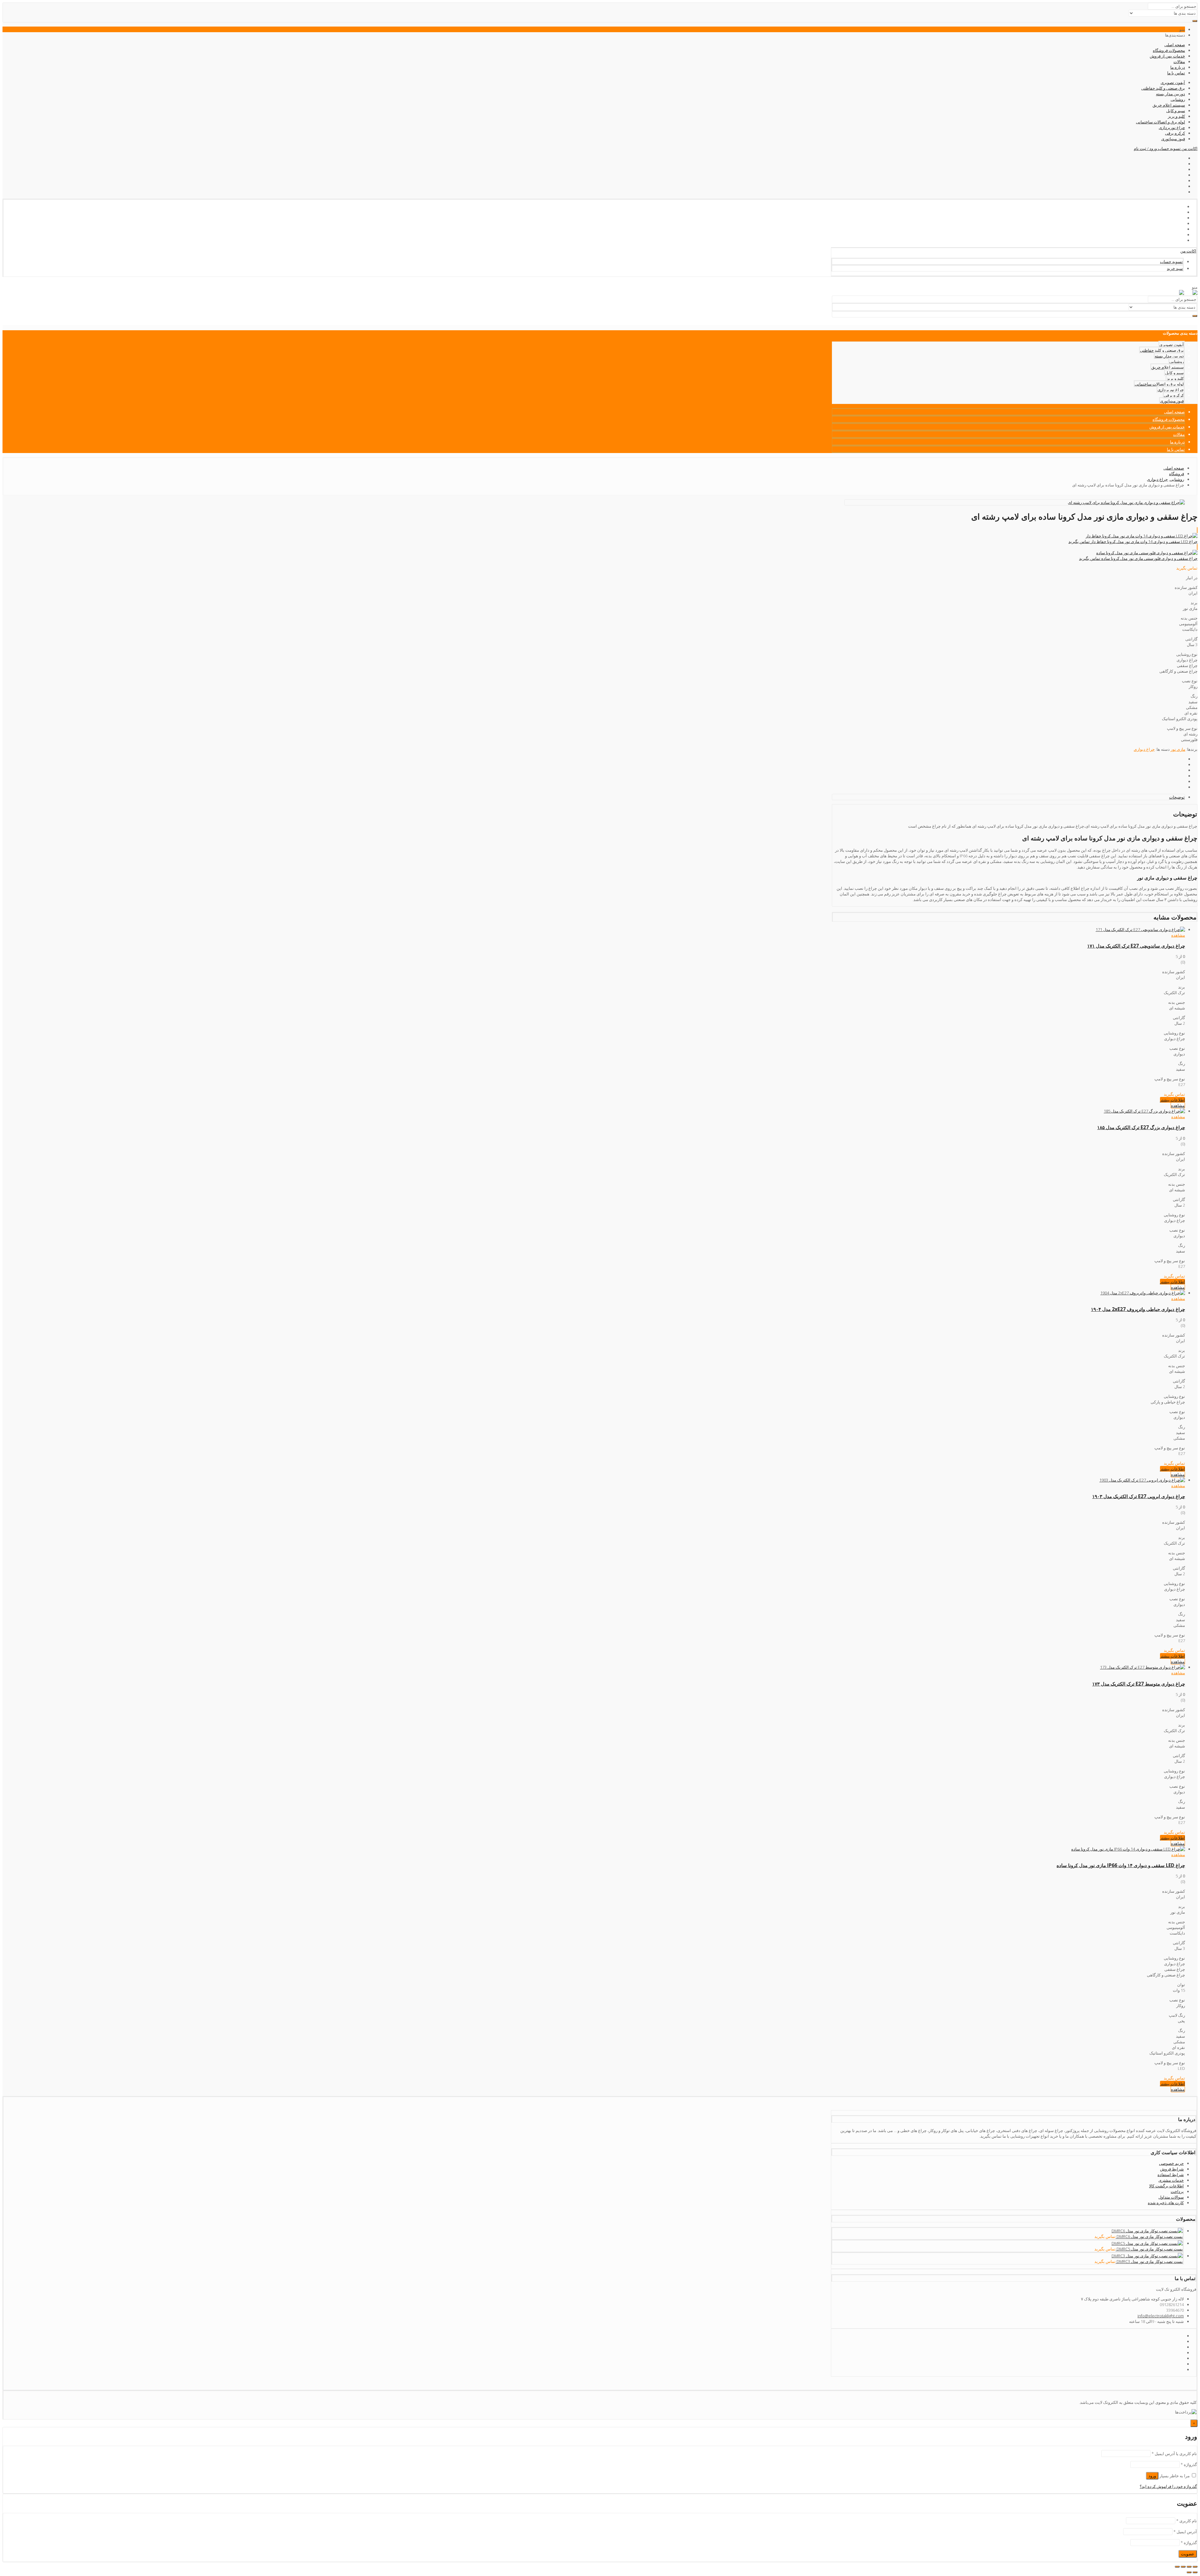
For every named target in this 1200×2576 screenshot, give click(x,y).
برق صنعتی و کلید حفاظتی (1163, 88)
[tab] (1008, 797)
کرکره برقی (1175, 133)
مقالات (1179, 62)
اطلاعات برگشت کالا (1166, 2186)
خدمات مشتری (1171, 2180)
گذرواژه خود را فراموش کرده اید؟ (1168, 2486)
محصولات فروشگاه (1169, 50)
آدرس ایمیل (1185, 2532)
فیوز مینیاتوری (1173, 139)
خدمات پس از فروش (1167, 56)
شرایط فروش (1172, 2169)
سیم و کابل (1176, 111)
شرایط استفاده (1171, 2175)
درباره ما (1178, 67)
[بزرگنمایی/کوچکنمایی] (1177, 2567)
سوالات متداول (1171, 2197)
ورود (1152, 2476)
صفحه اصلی (1175, 45)
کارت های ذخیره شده (1166, 2203)
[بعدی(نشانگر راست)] (1189, 2572)
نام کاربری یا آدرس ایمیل (1174, 2454)
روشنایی (1178, 99)
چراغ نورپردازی (1172, 127)
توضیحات (1177, 797)
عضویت (1188, 2554)
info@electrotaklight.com (1161, 2316)
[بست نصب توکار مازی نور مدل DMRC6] (1147, 2231)
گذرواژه (1189, 2464)
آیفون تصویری (1173, 82)
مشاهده (1178, 935)
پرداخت (1177, 2191)
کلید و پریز (1176, 116)
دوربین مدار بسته (1170, 94)
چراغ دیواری (1144, 749)
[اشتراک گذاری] (1189, 2567)
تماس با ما (1176, 73)
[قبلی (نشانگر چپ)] (1195, 2572)
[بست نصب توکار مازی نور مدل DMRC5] (1147, 2243)
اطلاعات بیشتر (1172, 1100)
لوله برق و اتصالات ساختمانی (1160, 122)
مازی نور (1178, 749)
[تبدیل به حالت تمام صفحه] (1183, 2567)
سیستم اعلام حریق (1169, 105)
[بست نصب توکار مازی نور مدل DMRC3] (1147, 2256)
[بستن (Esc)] (1195, 2567)
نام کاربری (1187, 2521)
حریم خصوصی (1171, 2163)
